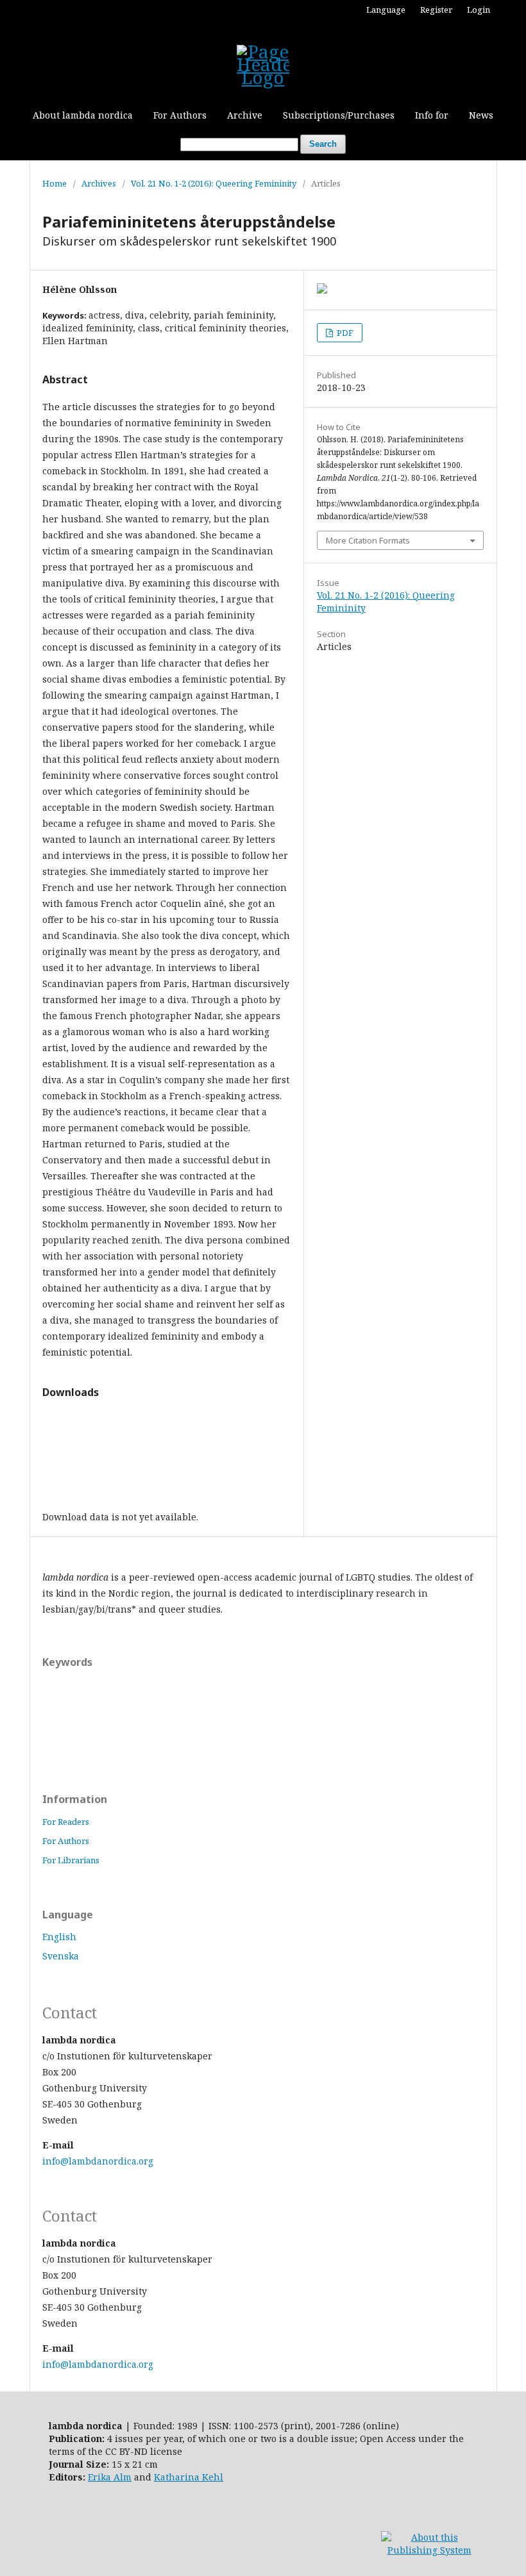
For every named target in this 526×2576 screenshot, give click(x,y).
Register (436, 10)
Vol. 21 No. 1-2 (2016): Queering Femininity (214, 183)
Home (55, 183)
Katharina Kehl (189, 2477)
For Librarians (71, 1860)
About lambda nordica (83, 115)
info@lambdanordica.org (98, 2161)
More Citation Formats (368, 540)
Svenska (61, 1956)
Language (386, 10)
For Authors (180, 115)
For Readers (66, 1822)
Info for (432, 115)
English (59, 1937)
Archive (245, 115)
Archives (99, 183)
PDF (344, 333)
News (481, 115)
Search (323, 144)
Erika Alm (110, 2477)
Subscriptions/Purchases (339, 115)
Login (479, 10)
